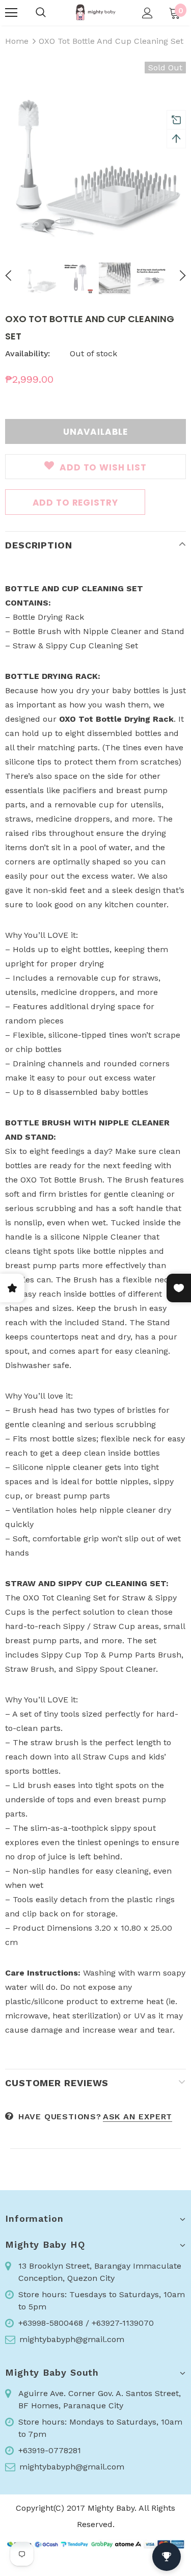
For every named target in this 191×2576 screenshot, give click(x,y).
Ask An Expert (138, 2117)
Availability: (28, 353)
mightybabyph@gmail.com (72, 2339)
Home (17, 41)
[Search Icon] (41, 13)
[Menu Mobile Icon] (11, 13)
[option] (95, 152)
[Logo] (95, 12)
